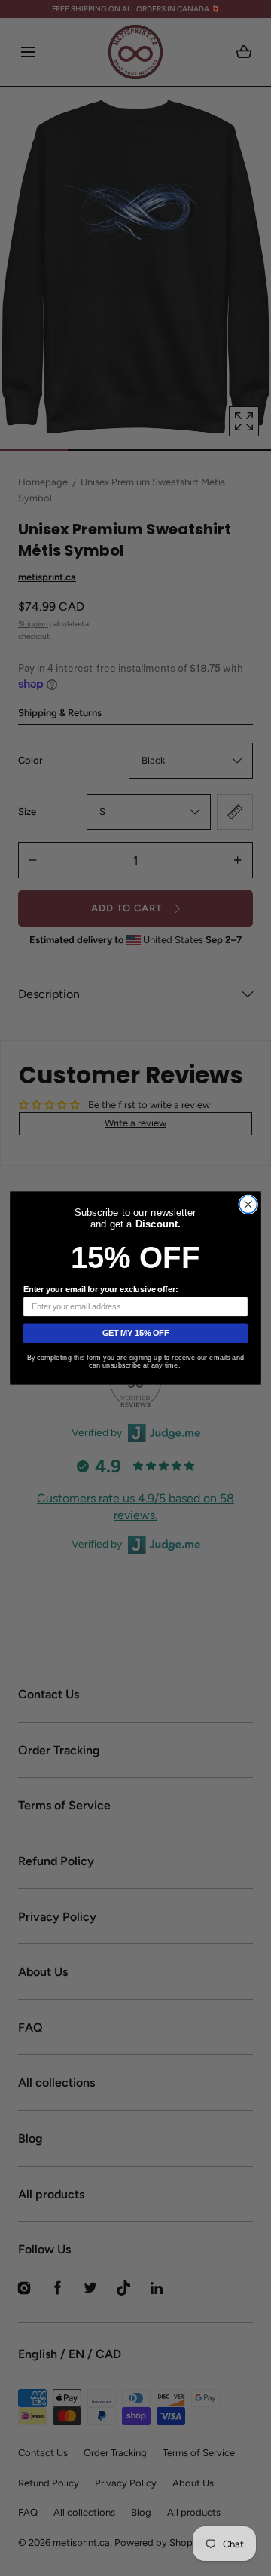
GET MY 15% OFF (136, 1333)
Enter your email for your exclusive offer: (100, 1289)
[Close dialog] (248, 1204)
